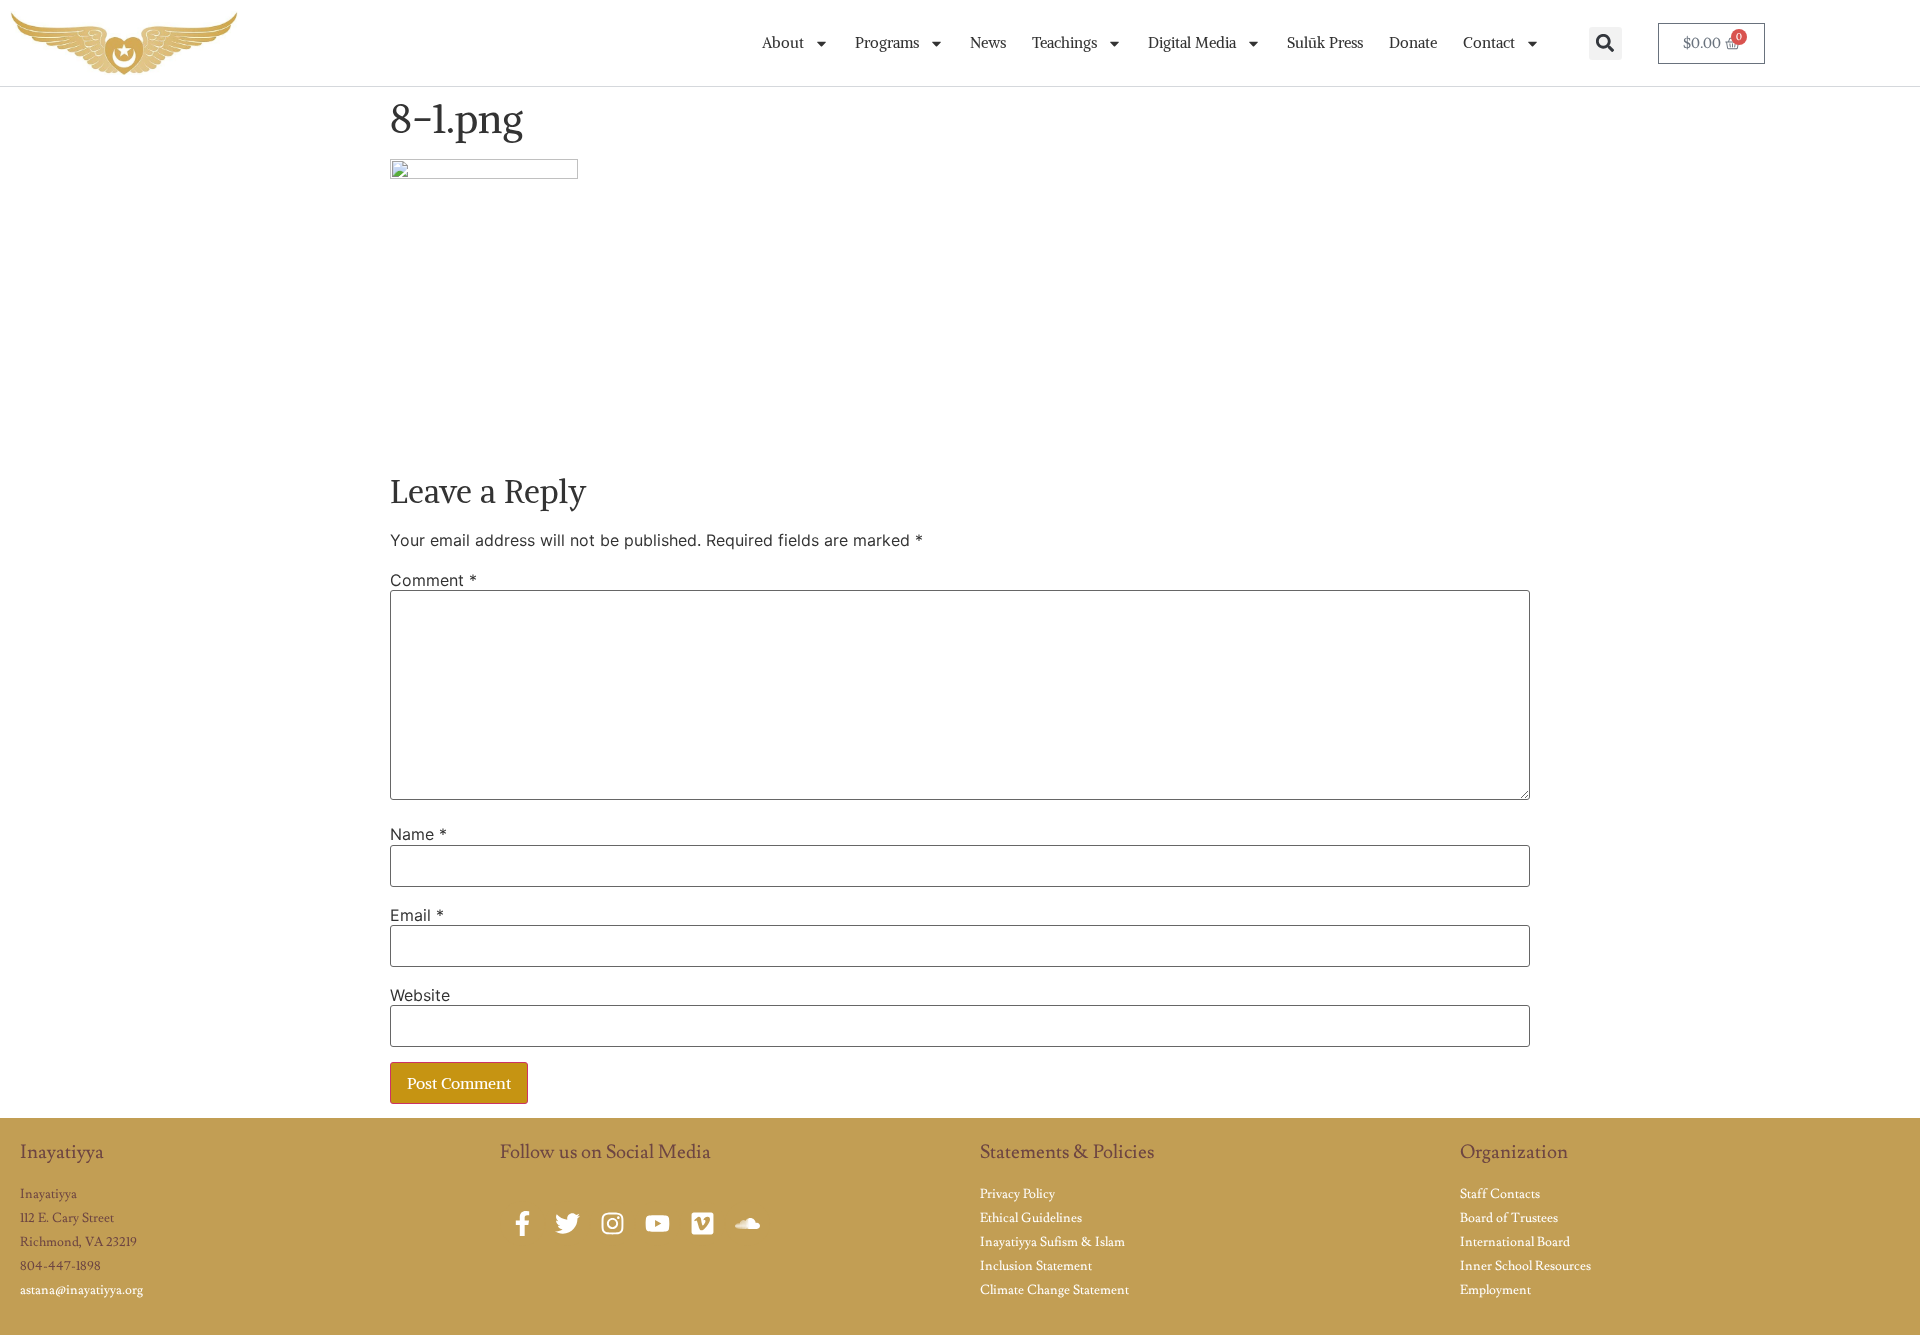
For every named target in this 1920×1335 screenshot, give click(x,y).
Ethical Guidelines (1031, 1218)
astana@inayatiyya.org (81, 1290)
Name (418, 834)
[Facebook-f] (522, 1223)
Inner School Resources (1525, 1266)
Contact (1489, 42)
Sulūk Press (1325, 42)
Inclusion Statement (1036, 1266)
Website (420, 995)
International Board (1515, 1242)
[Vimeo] (702, 1223)
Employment (1495, 1290)
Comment (433, 580)
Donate (1413, 42)
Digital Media (1192, 42)
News (988, 42)
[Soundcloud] (747, 1223)
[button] (1605, 43)
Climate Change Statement (1054, 1290)
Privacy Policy (1017, 1194)
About (783, 42)
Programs (887, 42)
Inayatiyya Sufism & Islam (1052, 1242)
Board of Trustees (1509, 1218)
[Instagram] (612, 1223)
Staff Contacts (1500, 1194)
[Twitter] (567, 1223)
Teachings (1064, 42)
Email (417, 915)
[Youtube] (657, 1223)
